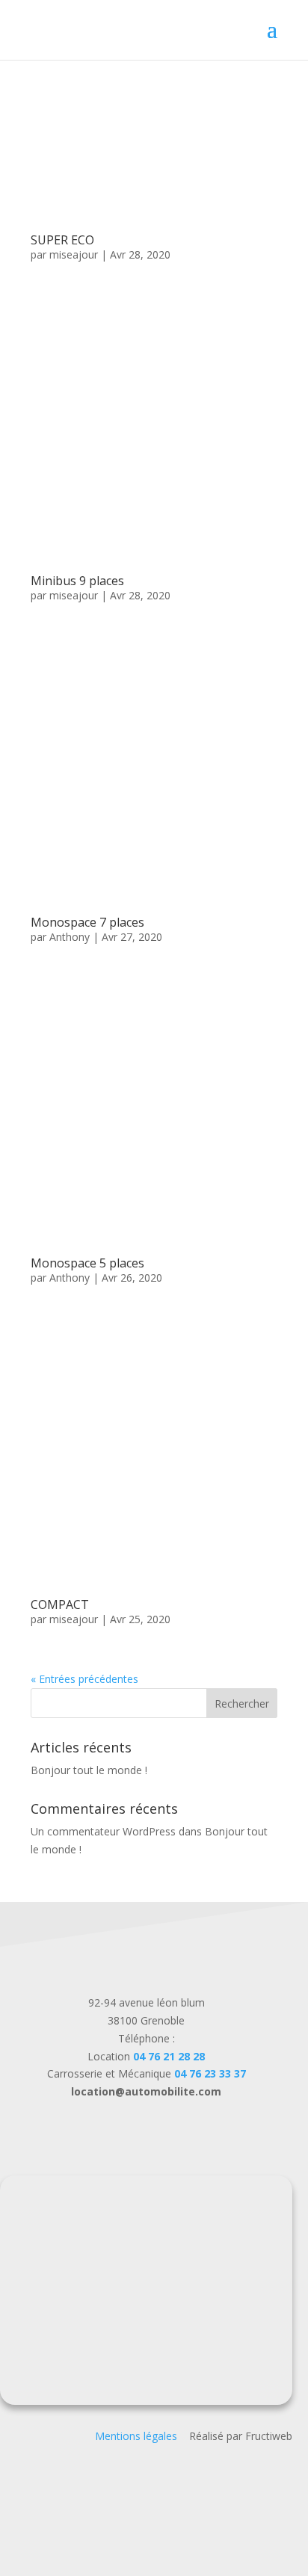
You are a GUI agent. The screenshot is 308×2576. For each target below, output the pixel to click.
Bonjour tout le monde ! (89, 1770)
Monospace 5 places (87, 1263)
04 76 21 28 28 (169, 2056)
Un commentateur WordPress (103, 1831)
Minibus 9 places (77, 581)
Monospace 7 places (87, 922)
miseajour (74, 254)
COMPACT (60, 1604)
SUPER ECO (62, 240)
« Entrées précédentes (84, 1679)
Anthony (70, 937)
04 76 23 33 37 (210, 2073)
